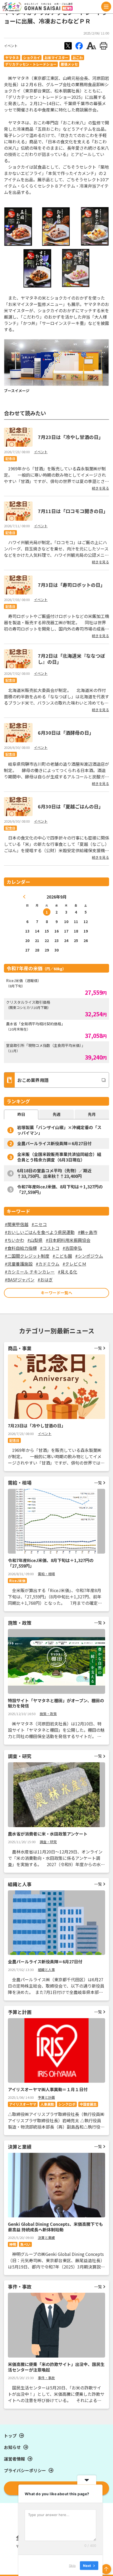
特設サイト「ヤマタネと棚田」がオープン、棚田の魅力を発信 (56, 1703)
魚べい (25, 2244)
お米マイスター (56, 58)
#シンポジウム (89, 1256)
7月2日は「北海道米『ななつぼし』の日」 (71, 659)
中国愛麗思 (88, 2104)
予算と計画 (46, 2097)
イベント (11, 46)
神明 (13, 2244)
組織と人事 (46, 1970)
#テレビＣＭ (74, 1264)
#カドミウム (48, 1264)
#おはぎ (45, 1280)
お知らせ (12, 2447)
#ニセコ (39, 1224)
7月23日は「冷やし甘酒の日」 (71, 437)
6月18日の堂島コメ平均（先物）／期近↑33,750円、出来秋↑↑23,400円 (54, 1173)
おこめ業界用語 (33, 1080)
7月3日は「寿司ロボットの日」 (71, 585)
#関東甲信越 (17, 1224)
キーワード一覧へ (56, 1293)
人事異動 (47, 2104)
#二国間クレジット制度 (27, 1256)
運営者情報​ (14, 2459)
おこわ (78, 58)
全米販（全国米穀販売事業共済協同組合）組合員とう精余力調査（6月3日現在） (59, 1157)
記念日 (10, 459)
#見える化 (68, 1272)
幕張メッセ (69, 64)
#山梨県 (35, 1240)
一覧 (98, 1348)
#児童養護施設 (19, 1264)
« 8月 (24, 897)
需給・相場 (46, 1574)
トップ (10, 2436)
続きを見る (101, 488)
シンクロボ (67, 2104)
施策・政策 (48, 1714)
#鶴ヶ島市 (88, 1232)
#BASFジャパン (20, 1280)
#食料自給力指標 (21, 1248)
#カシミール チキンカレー (30, 1272)
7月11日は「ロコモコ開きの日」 (73, 511)
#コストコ (50, 1248)
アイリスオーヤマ (23, 2104)
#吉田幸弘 (72, 1248)
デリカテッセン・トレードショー (31, 64)
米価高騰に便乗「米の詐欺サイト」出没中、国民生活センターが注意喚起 (56, 2367)
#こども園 (62, 1256)
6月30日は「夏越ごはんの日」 (71, 806)
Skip (72, 2565)
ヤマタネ (12, 58)
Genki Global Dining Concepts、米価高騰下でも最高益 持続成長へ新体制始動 (55, 2227)
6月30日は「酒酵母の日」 (66, 733)
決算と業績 (46, 2238)
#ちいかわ (14, 1240)
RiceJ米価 (17, 1581)
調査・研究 (48, 1842)
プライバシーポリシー (25, 2470)
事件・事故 (46, 2378)
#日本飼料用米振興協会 (68, 1240)
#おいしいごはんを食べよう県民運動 (40, 1232)
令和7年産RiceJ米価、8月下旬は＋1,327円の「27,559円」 (60, 1189)
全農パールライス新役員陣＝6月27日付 (54, 1143)
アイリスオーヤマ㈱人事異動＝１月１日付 (48, 2089)
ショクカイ (32, 58)
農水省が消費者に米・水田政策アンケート (48, 1834)
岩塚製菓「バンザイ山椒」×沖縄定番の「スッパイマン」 (59, 1130)
